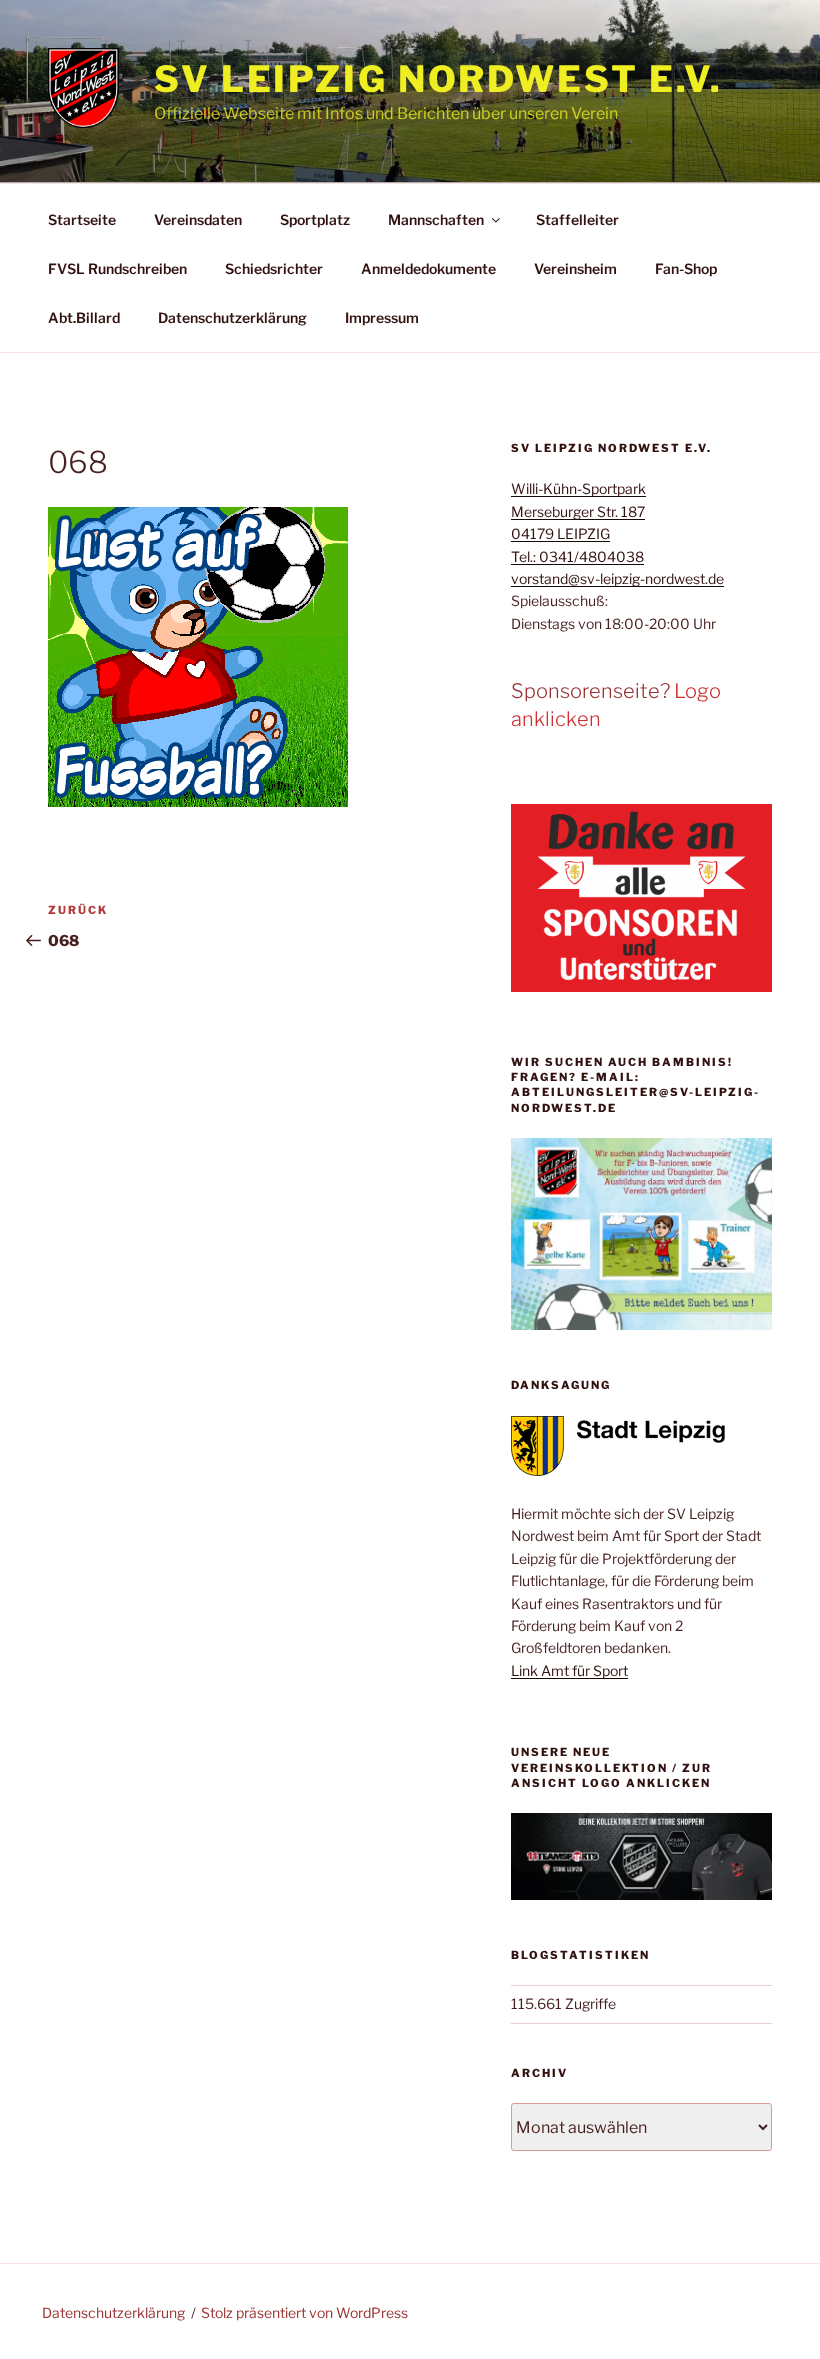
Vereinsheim (575, 268)
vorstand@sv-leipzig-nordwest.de (617, 578)
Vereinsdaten (198, 219)
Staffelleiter (577, 219)
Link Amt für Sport (569, 1670)
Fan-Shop (686, 268)
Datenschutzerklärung (232, 317)
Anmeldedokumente (428, 268)
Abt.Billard (84, 317)
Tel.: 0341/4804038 (577, 556)
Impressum (382, 317)
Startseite (82, 219)
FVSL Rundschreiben (117, 268)
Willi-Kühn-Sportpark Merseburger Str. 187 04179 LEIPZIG (578, 511)
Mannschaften (436, 219)
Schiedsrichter (274, 268)
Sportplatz (315, 219)
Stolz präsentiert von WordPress (304, 2312)
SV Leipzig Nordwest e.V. (438, 79)
